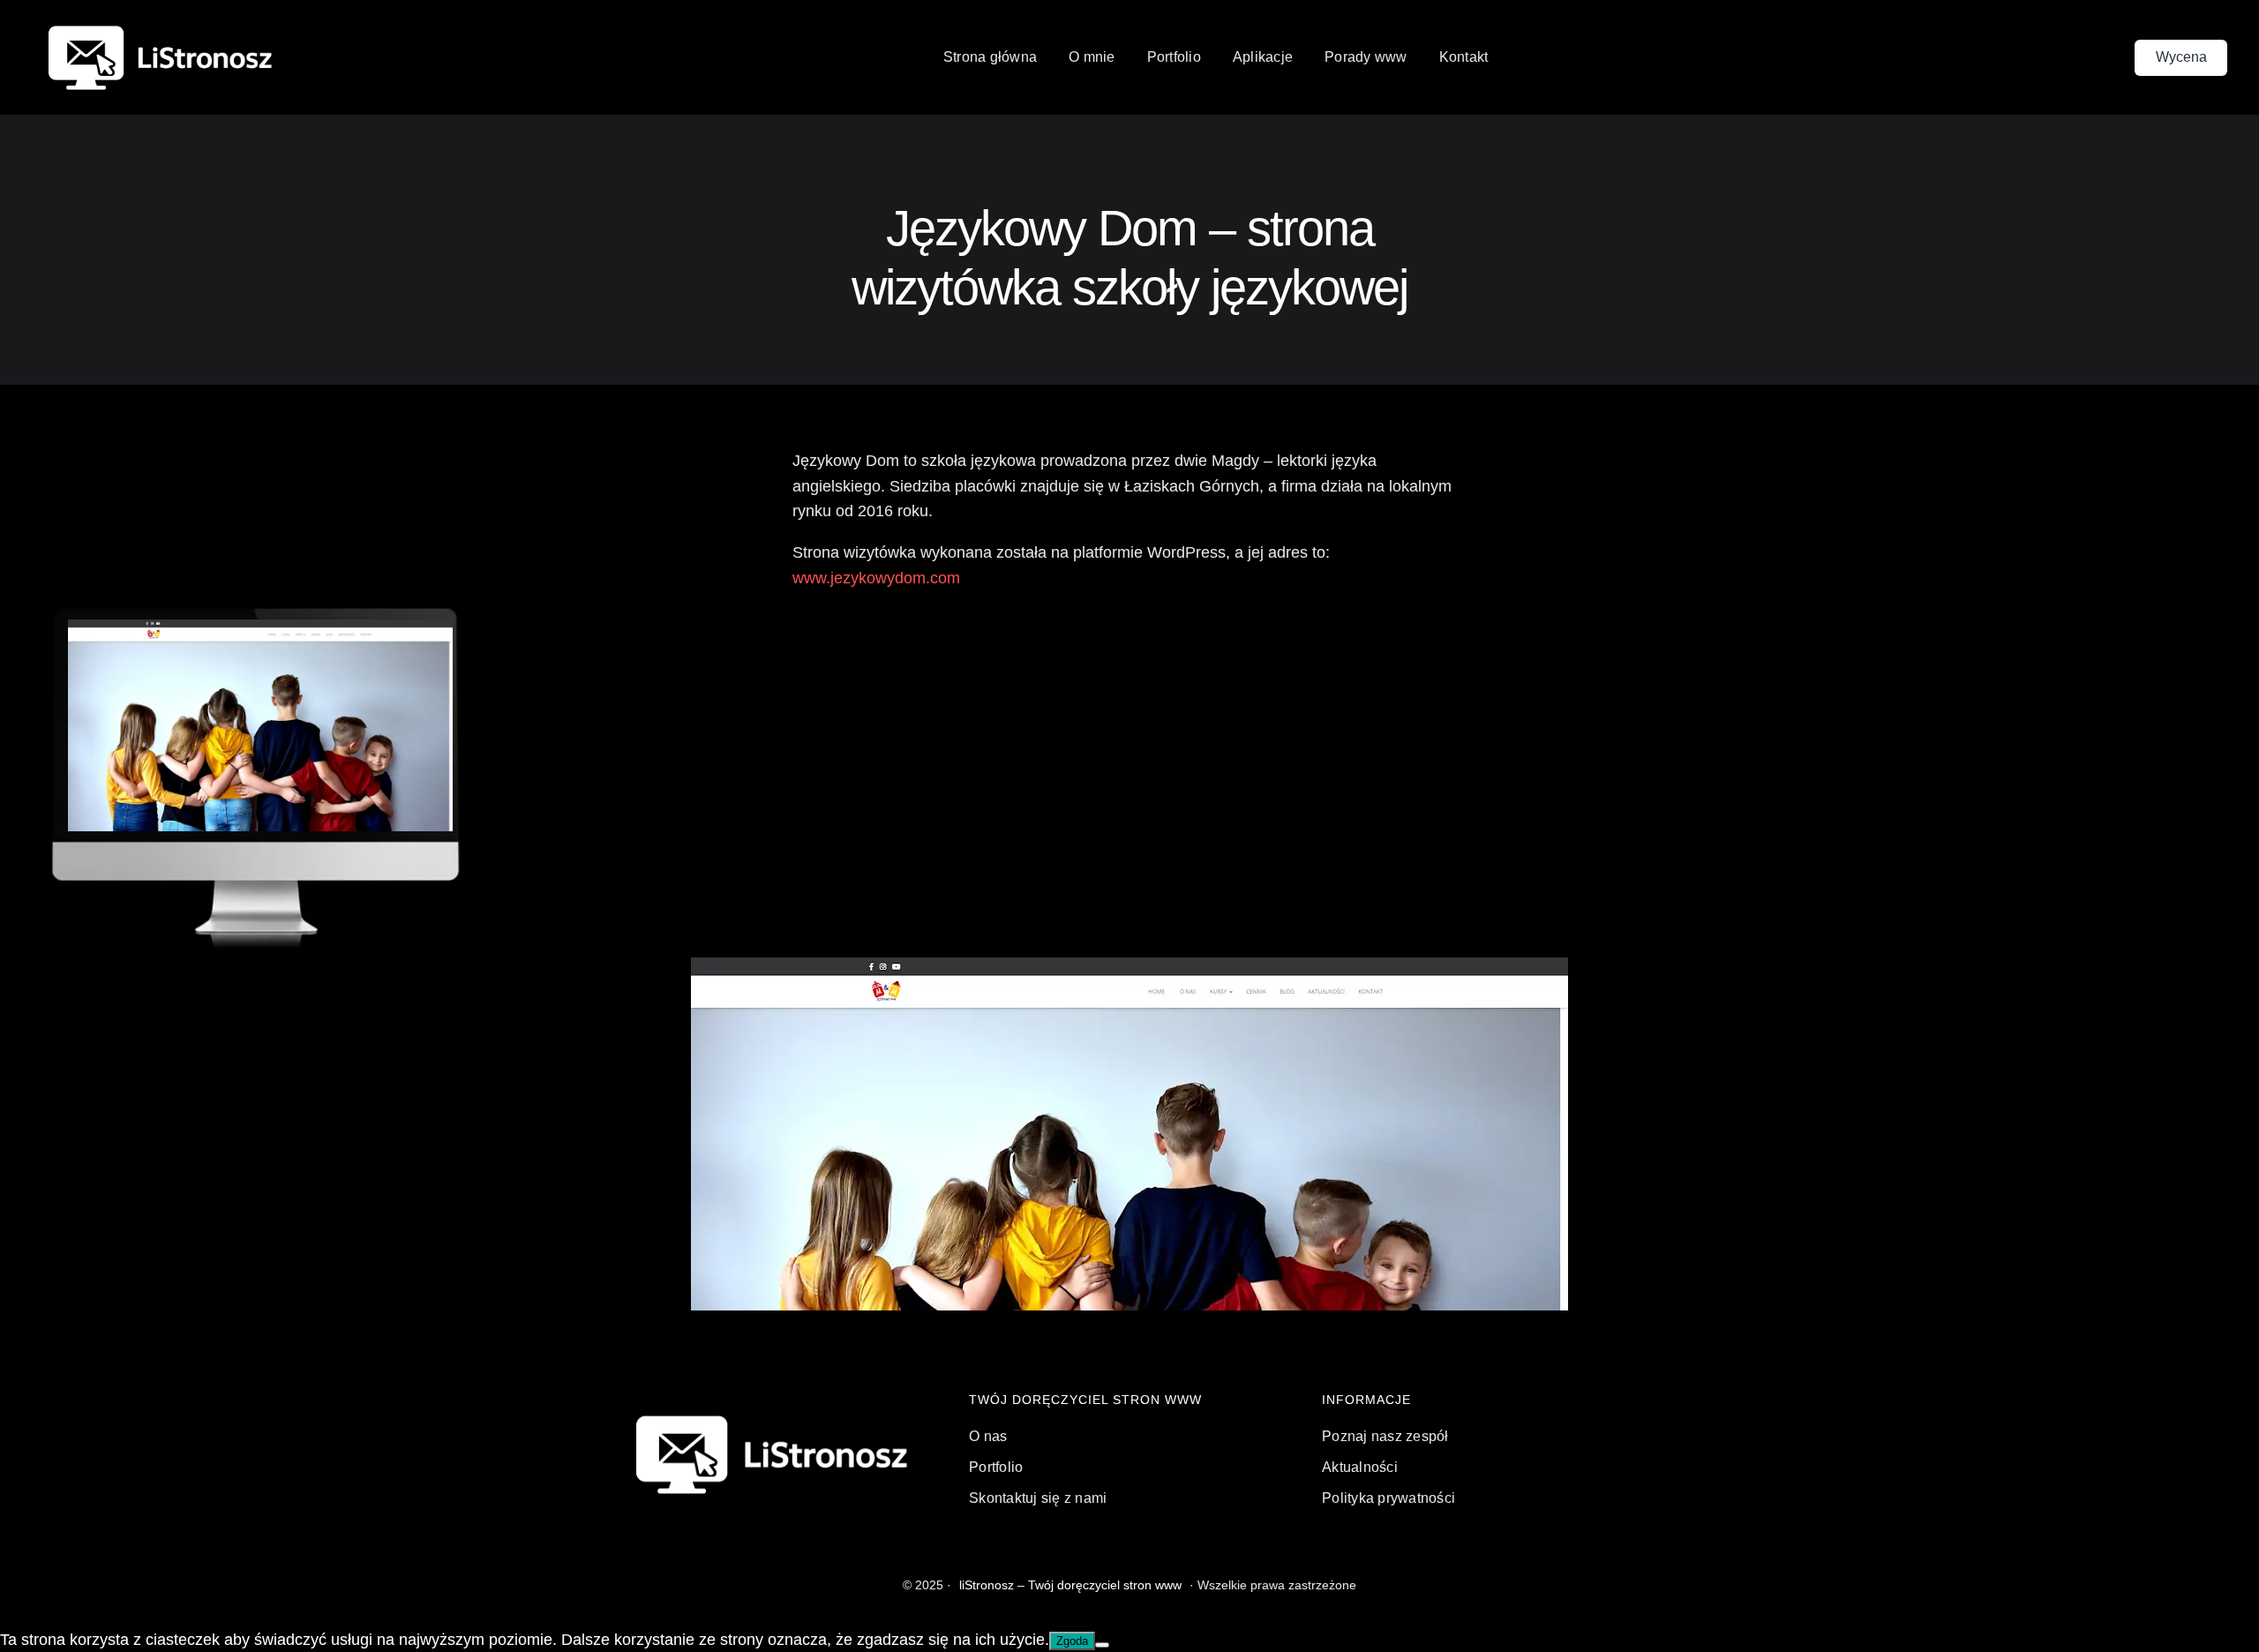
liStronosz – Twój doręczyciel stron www (1070, 1585)
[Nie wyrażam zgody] (1102, 1645)
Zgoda (1072, 1641)
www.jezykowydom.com (876, 578)
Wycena (2181, 57)
